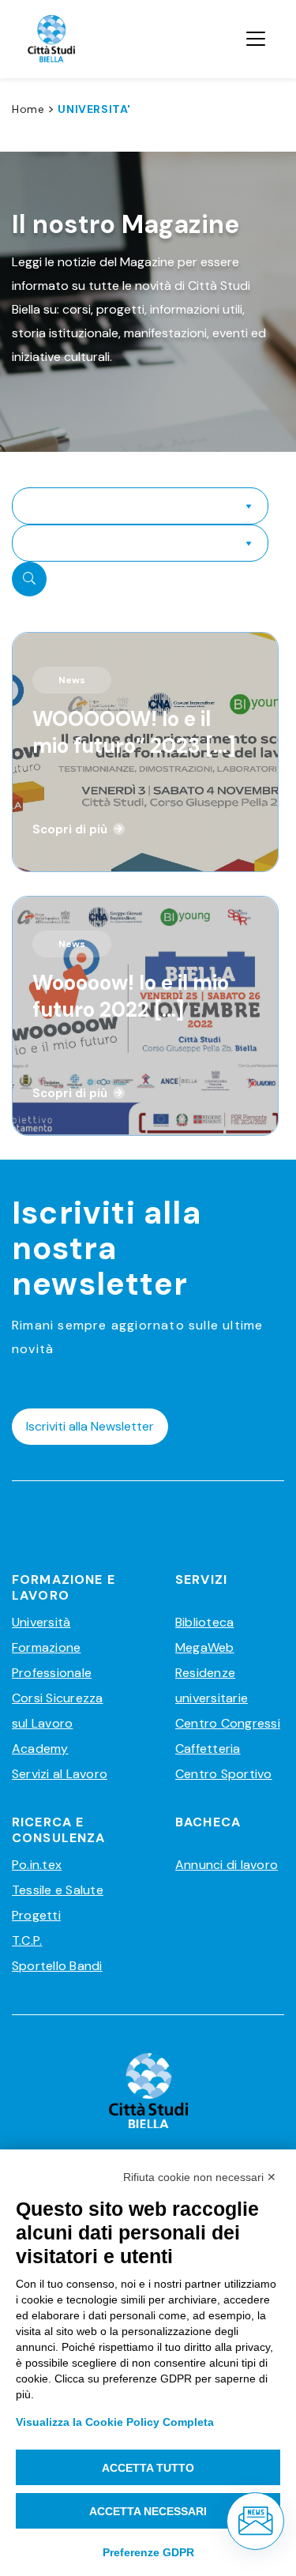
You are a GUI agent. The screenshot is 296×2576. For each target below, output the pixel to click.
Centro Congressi (228, 1723)
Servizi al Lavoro (60, 1774)
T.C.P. (27, 1940)
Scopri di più (70, 829)
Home (28, 109)
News (72, 680)
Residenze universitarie (212, 1685)
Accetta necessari (148, 2511)
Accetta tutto (148, 2468)
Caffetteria (208, 1749)
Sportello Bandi (57, 1966)
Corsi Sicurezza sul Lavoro (58, 1711)
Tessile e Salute (58, 1890)
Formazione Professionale (52, 1660)
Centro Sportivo (224, 1774)
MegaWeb (205, 1647)
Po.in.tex (37, 1865)
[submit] (29, 579)
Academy (40, 1749)
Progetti (36, 1915)
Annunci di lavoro (227, 1865)
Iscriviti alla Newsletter (90, 1426)
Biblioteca (204, 1622)
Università (41, 1622)
